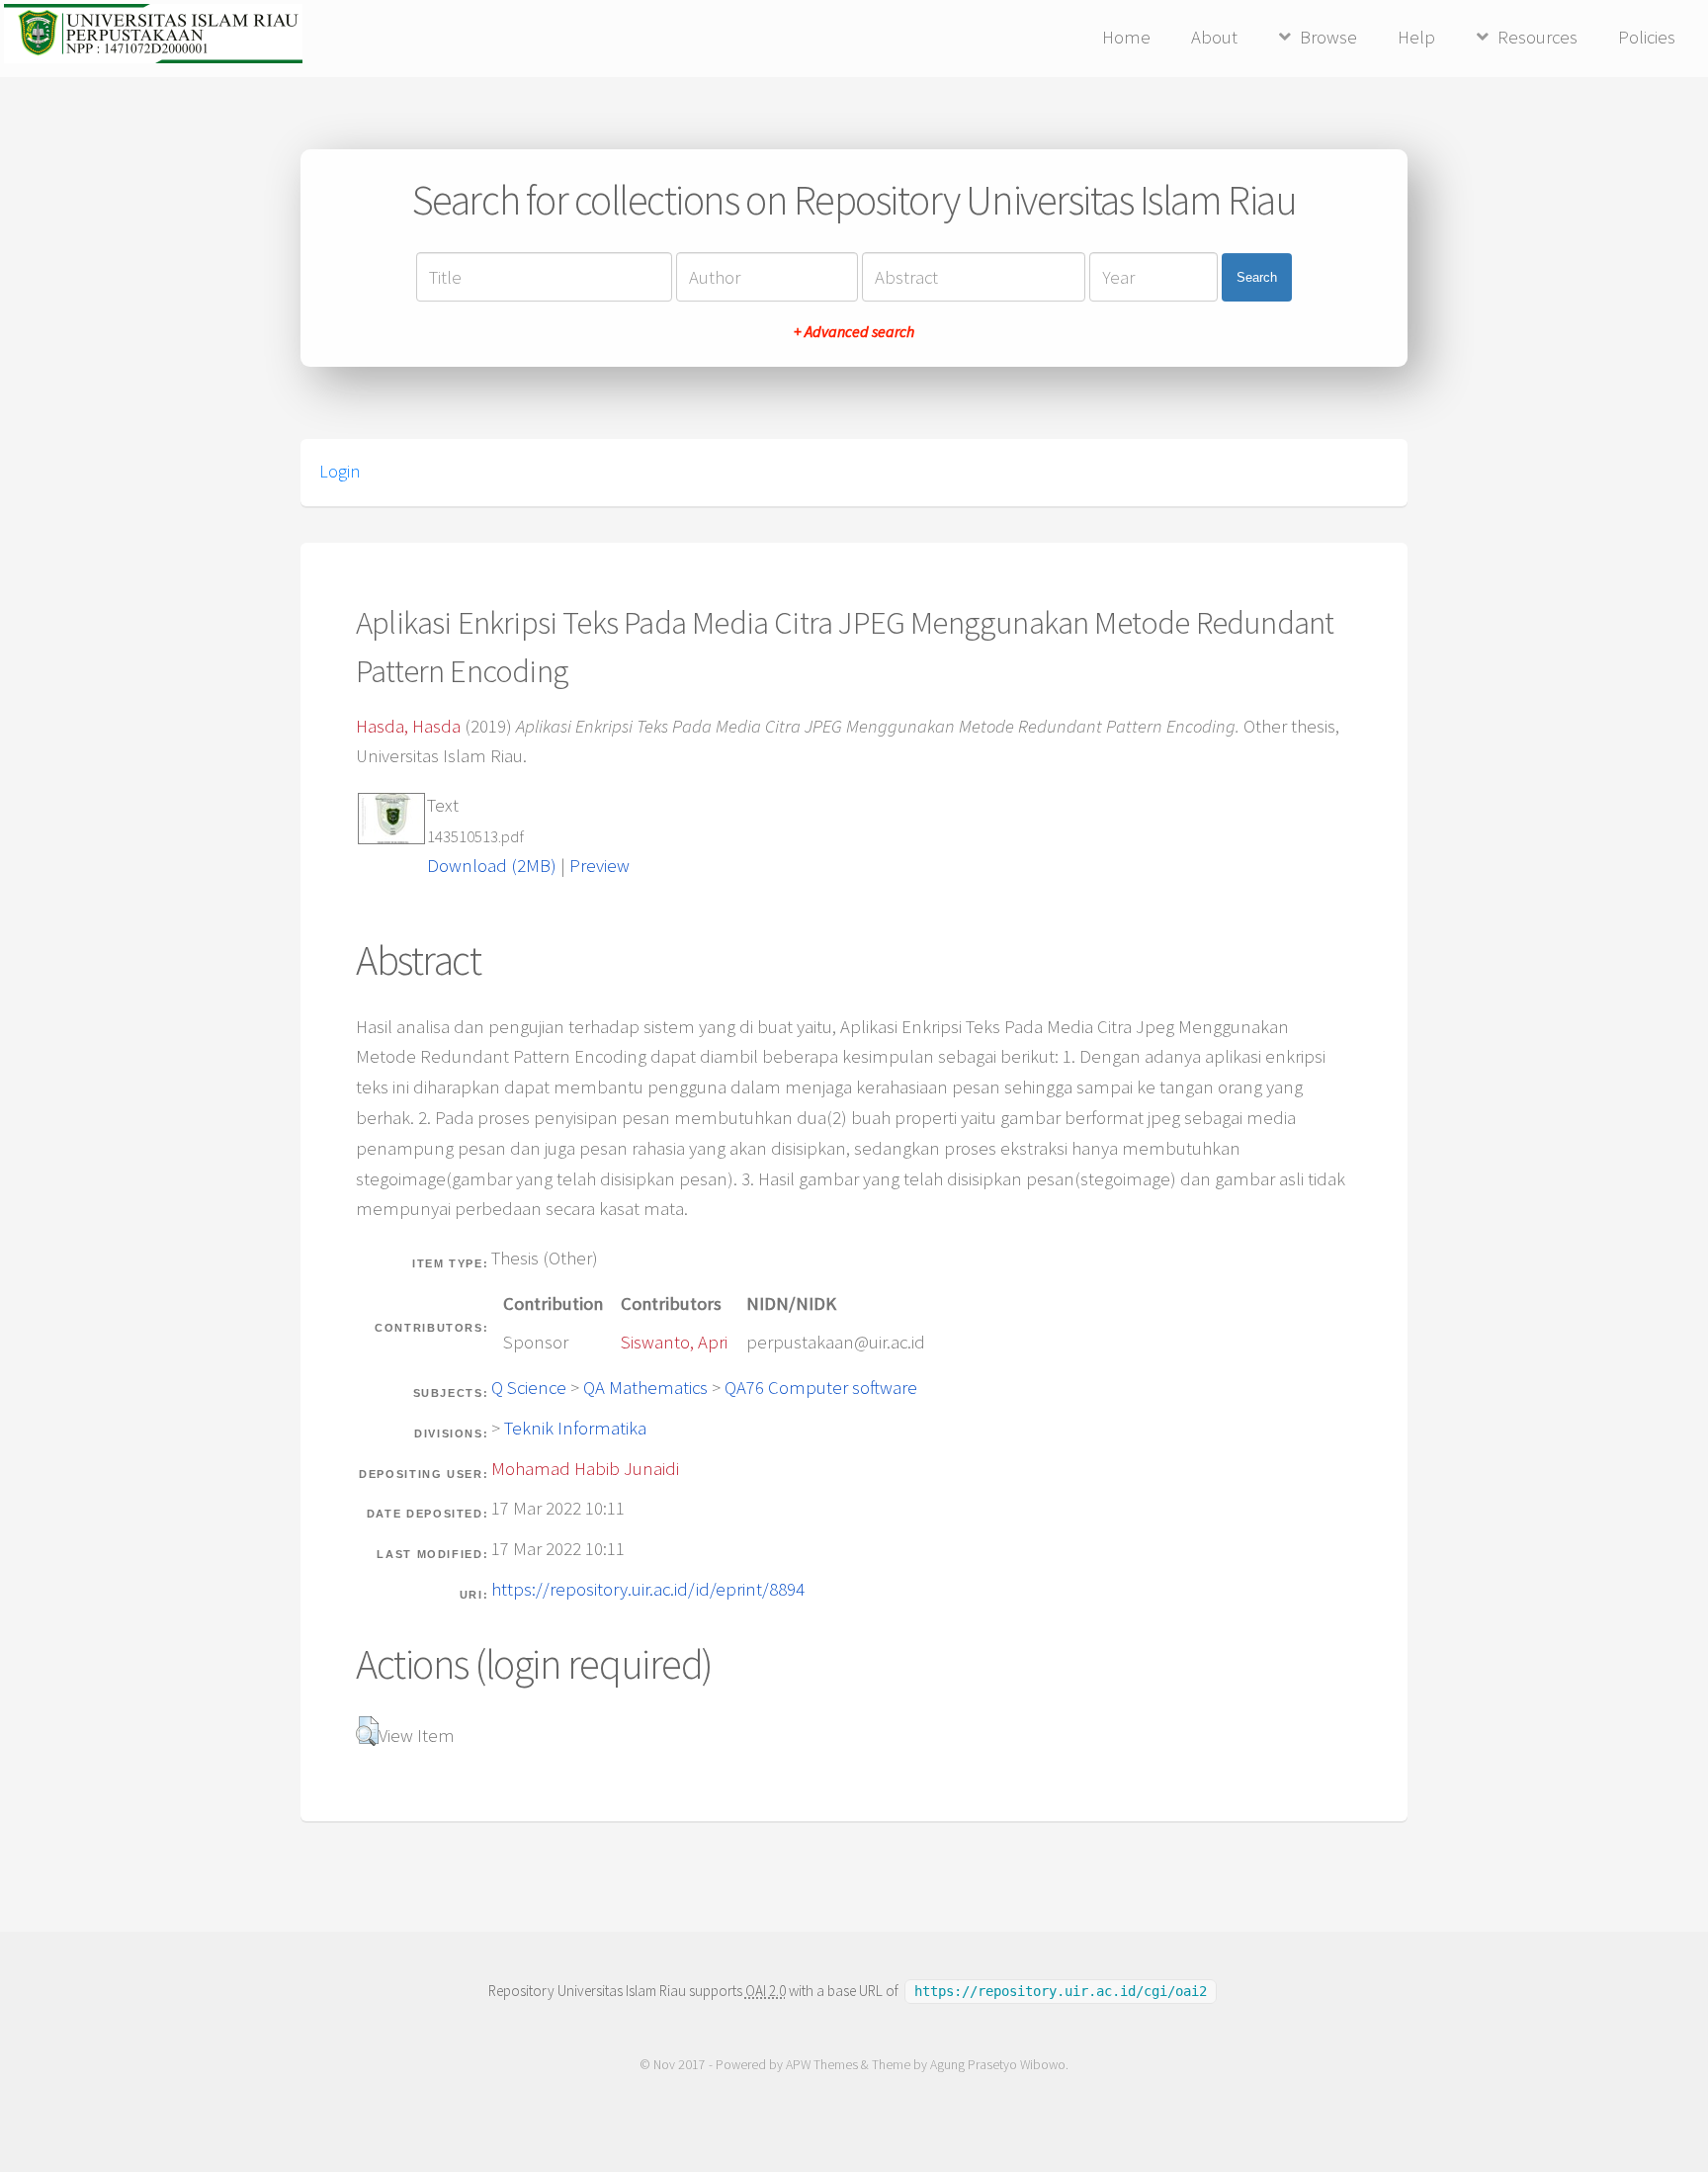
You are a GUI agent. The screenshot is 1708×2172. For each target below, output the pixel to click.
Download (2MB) (492, 866)
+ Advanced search (854, 331)
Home (1126, 37)
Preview (599, 866)
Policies (1647, 37)
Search (1257, 277)
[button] (367, 1731)
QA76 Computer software (821, 1388)
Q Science (529, 1388)
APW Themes (822, 2065)
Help (1416, 37)
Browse (1328, 37)
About (1214, 37)
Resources (1537, 37)
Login (340, 472)
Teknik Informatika (575, 1428)
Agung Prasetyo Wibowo (998, 2065)
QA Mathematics (645, 1388)
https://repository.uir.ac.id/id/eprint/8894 (648, 1589)
